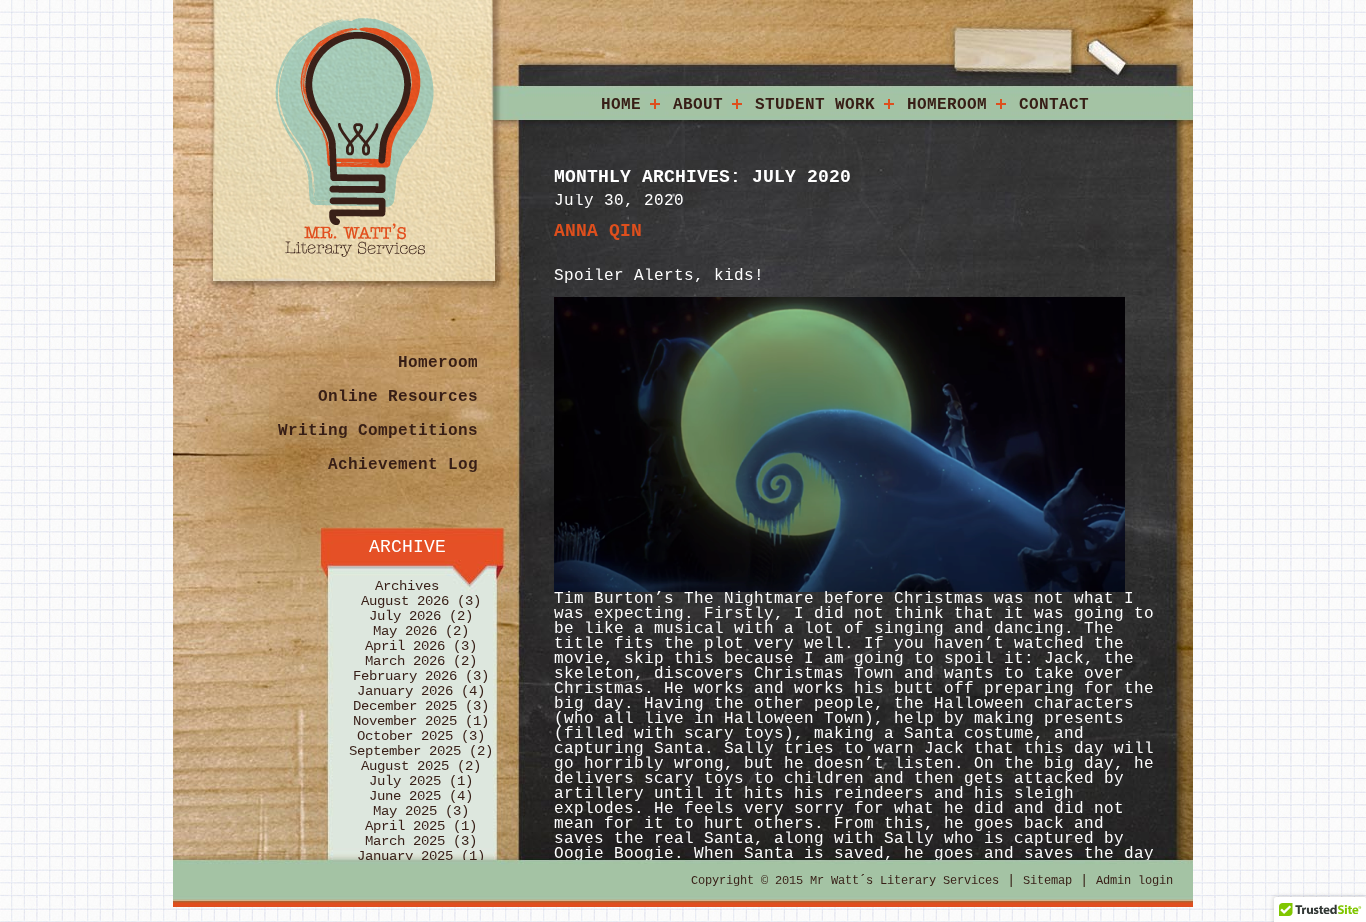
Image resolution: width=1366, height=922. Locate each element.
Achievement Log (403, 465)
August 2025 (405, 766)
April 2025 (405, 826)
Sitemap (1047, 881)
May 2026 (405, 631)
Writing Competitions (378, 431)
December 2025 (405, 706)
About (698, 105)
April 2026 (405, 646)
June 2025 (405, 796)
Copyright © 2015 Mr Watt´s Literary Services (845, 881)
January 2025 (405, 856)
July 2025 (405, 781)
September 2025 (405, 751)
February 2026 (405, 676)
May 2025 (405, 811)
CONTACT (1054, 105)
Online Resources (398, 397)
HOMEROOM (947, 105)
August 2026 (405, 601)
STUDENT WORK (815, 105)
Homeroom (438, 363)
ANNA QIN (598, 231)
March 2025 (405, 841)
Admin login (1134, 881)
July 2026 (405, 616)
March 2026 (405, 661)
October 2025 (405, 736)
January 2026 (405, 691)
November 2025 (405, 721)
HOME (621, 105)
